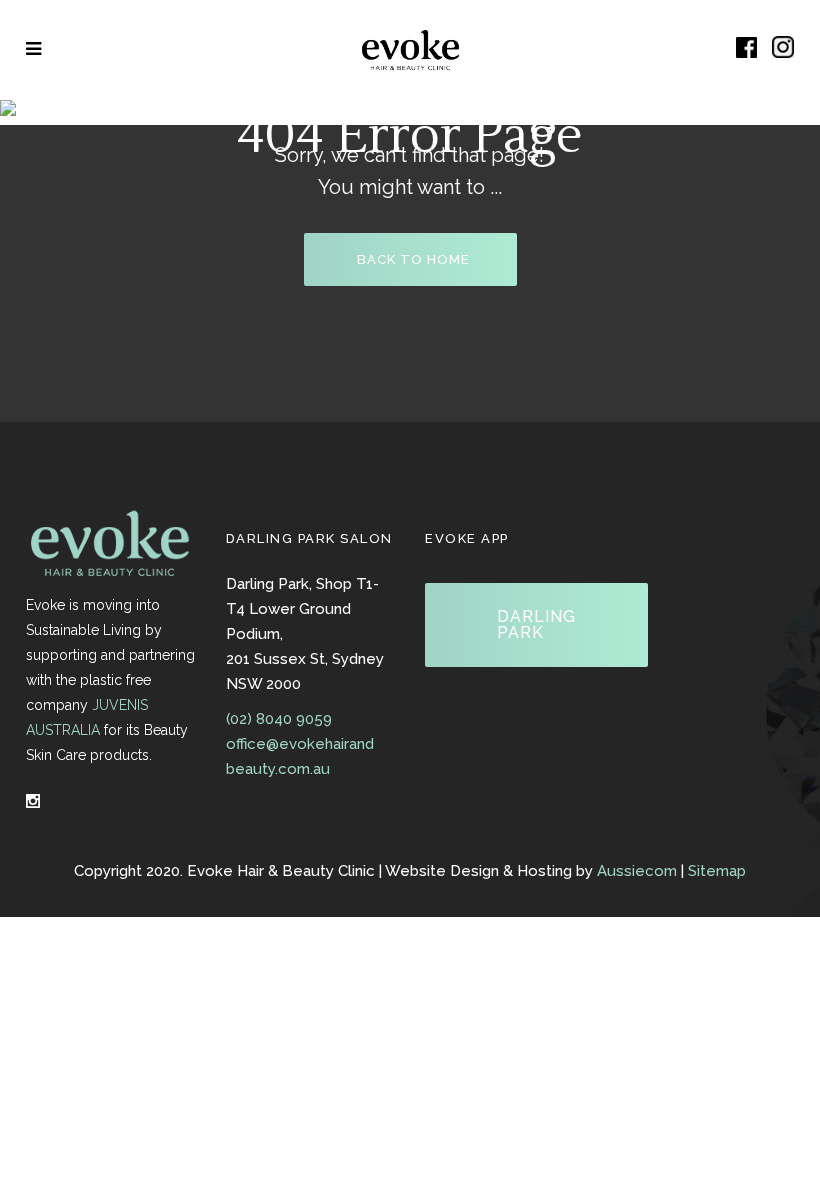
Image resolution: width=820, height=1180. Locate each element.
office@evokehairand (300, 744)
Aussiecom (637, 871)
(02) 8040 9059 (279, 719)
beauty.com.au (278, 769)
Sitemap (717, 871)
